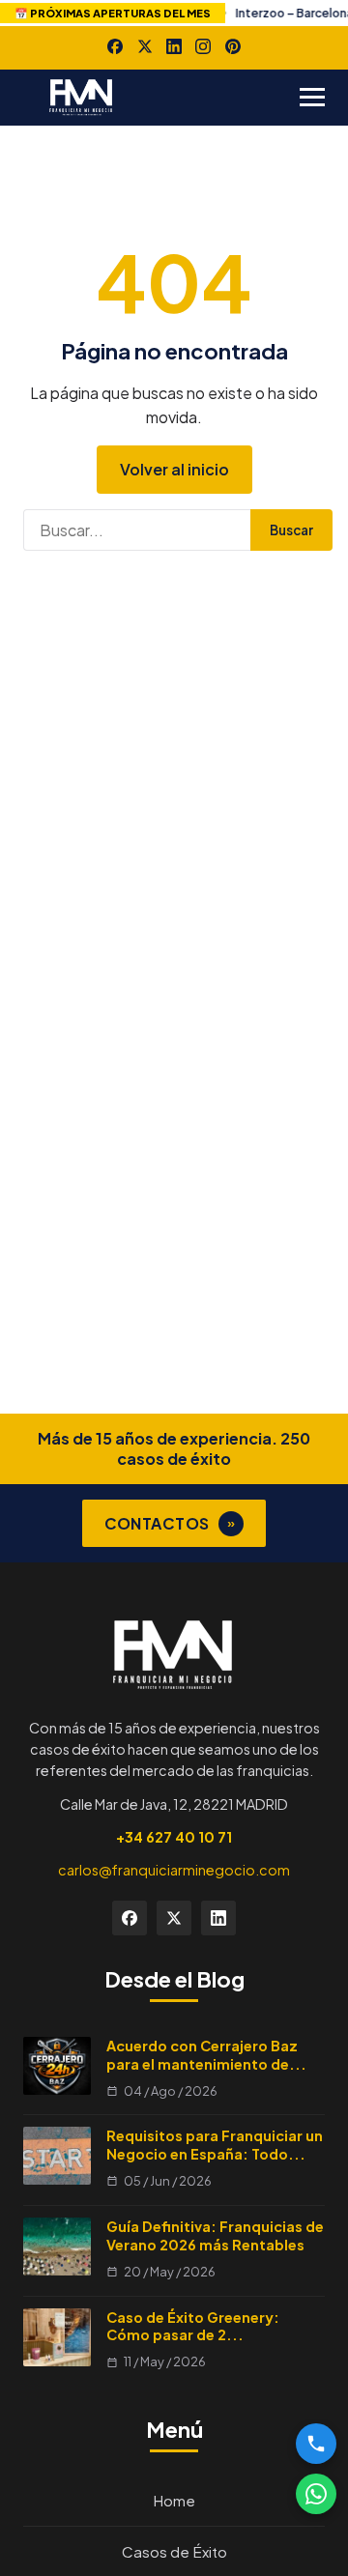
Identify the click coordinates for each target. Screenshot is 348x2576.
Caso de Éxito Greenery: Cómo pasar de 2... (193, 2326)
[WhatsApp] (316, 2494)
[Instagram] (203, 46)
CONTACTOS (170, 1523)
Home (174, 2500)
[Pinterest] (233, 46)
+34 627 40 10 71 (174, 1837)
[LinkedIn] (174, 46)
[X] (145, 46)
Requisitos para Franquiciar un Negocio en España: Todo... (215, 2145)
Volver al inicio (174, 469)
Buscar (291, 530)
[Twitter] (174, 1918)
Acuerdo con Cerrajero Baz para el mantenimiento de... (206, 2055)
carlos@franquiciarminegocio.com (174, 1870)
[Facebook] (115, 46)
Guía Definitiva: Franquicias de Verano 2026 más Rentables (215, 2235)
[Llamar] (316, 2444)
